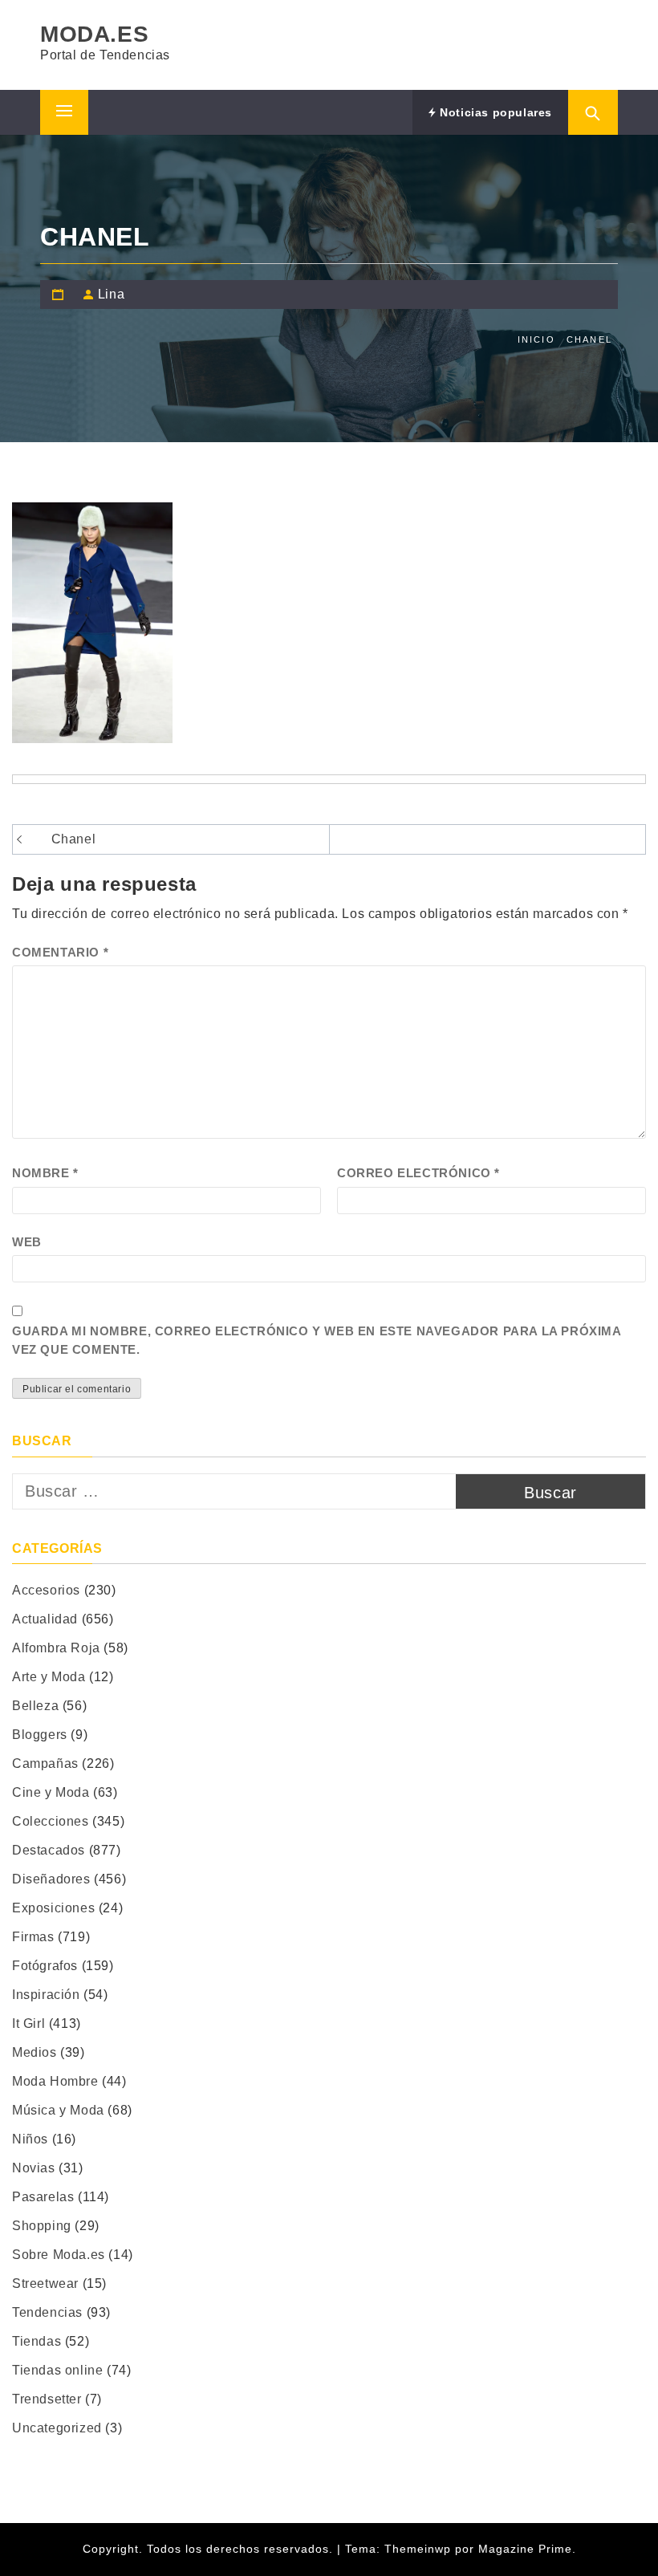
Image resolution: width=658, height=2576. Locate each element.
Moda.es (94, 34)
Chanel (74, 839)
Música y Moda (58, 2110)
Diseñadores (51, 1879)
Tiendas (37, 2341)
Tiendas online (57, 2370)
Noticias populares (494, 112)
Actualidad (45, 1619)
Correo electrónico (418, 1173)
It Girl (28, 2023)
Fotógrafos (45, 1966)
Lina (111, 294)
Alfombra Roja (56, 1648)
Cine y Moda (51, 1792)
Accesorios (46, 1590)
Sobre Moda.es (59, 2255)
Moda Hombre (55, 2081)
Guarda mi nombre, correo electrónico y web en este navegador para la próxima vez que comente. (317, 1340)
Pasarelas (43, 2197)
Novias (34, 2168)
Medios (35, 2052)
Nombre (45, 1173)
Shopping (42, 2226)
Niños (30, 2139)
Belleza (35, 1706)
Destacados (49, 1850)
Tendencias (47, 2312)
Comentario (60, 952)
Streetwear (45, 2283)
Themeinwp (420, 2549)
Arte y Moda (49, 1677)
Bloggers (40, 1735)
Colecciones (51, 1821)
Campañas (45, 1763)
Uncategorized (57, 2428)
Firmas (33, 1937)
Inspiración (46, 1995)
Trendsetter (47, 2399)
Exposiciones (53, 1908)
